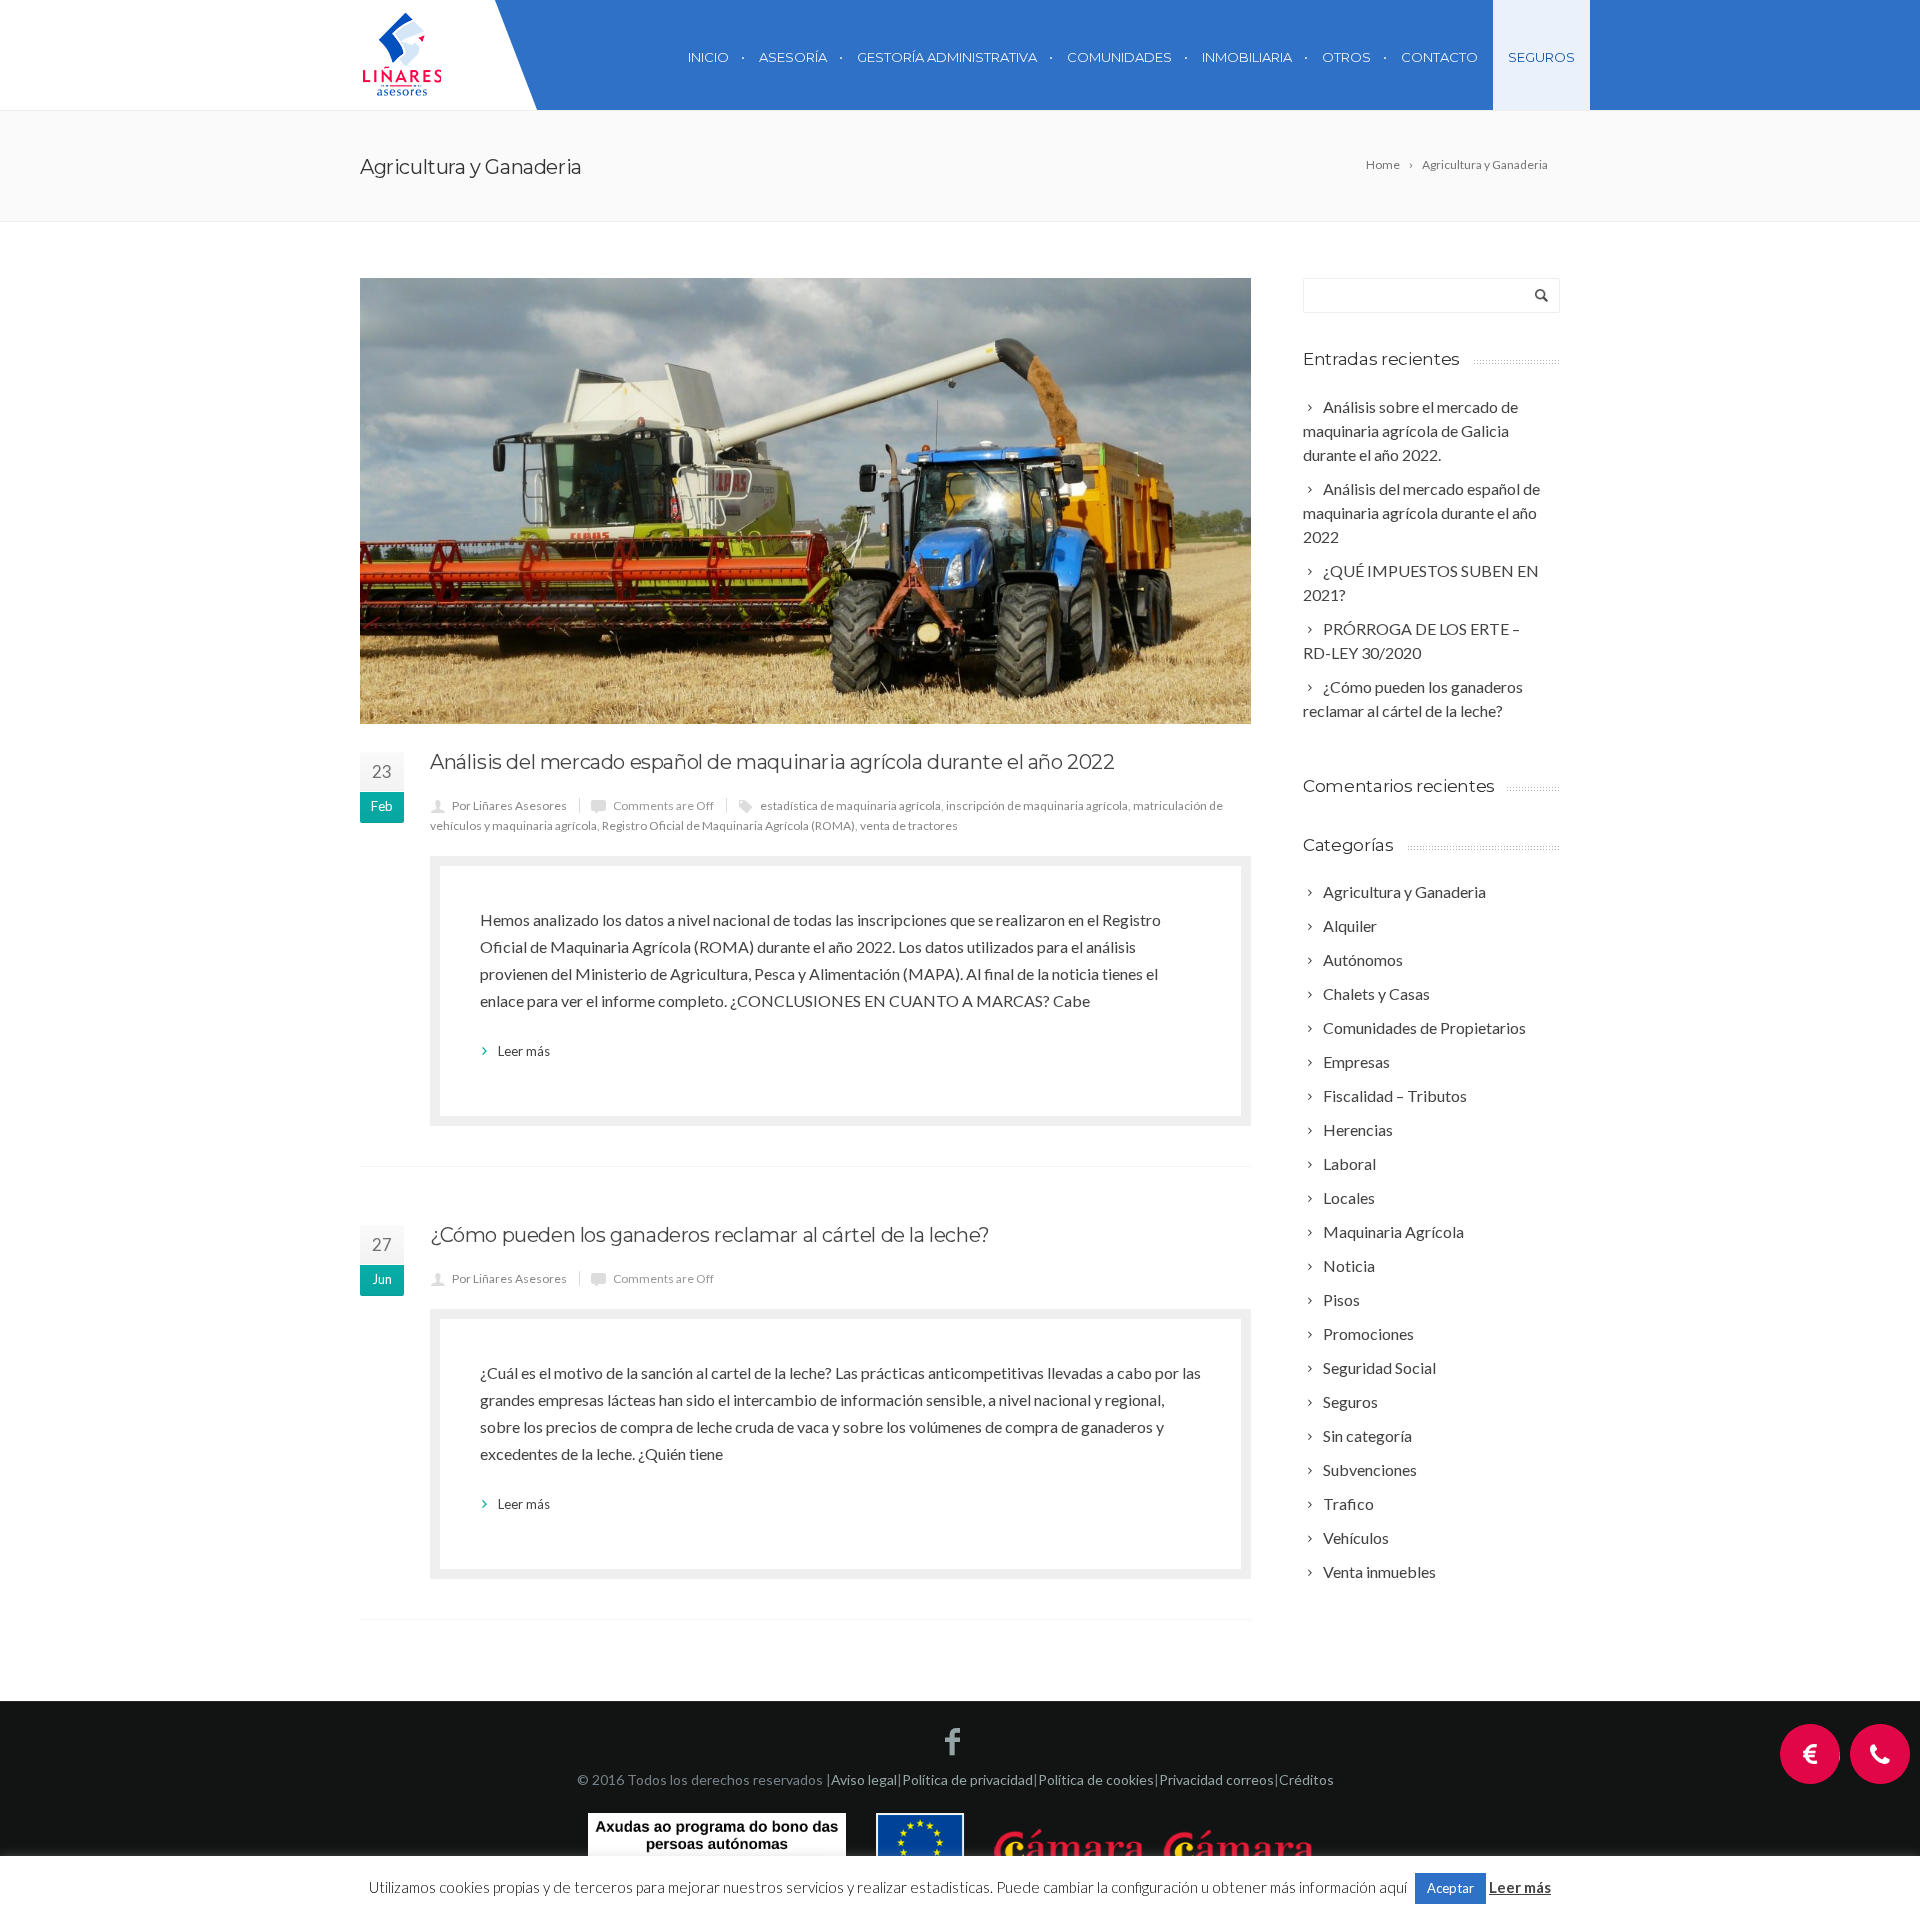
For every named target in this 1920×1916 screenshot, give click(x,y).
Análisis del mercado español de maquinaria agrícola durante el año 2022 (772, 762)
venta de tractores (909, 825)
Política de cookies (1096, 1779)
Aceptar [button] (1450, 1888)
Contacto (1439, 57)
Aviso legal (864, 1779)
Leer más (524, 1051)
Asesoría (793, 57)
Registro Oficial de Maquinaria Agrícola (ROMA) (728, 825)
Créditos (1306, 1779)
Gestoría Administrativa (947, 57)
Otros (1346, 57)
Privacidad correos (1216, 1779)
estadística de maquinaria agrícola (850, 805)
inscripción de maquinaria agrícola (1037, 805)
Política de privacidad (967, 1779)
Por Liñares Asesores (509, 805)
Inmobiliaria (1247, 57)
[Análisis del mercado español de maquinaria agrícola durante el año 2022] (805, 501)
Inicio (708, 57)
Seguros (1541, 57)
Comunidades (1119, 57)
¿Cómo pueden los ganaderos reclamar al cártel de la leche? (710, 1235)
